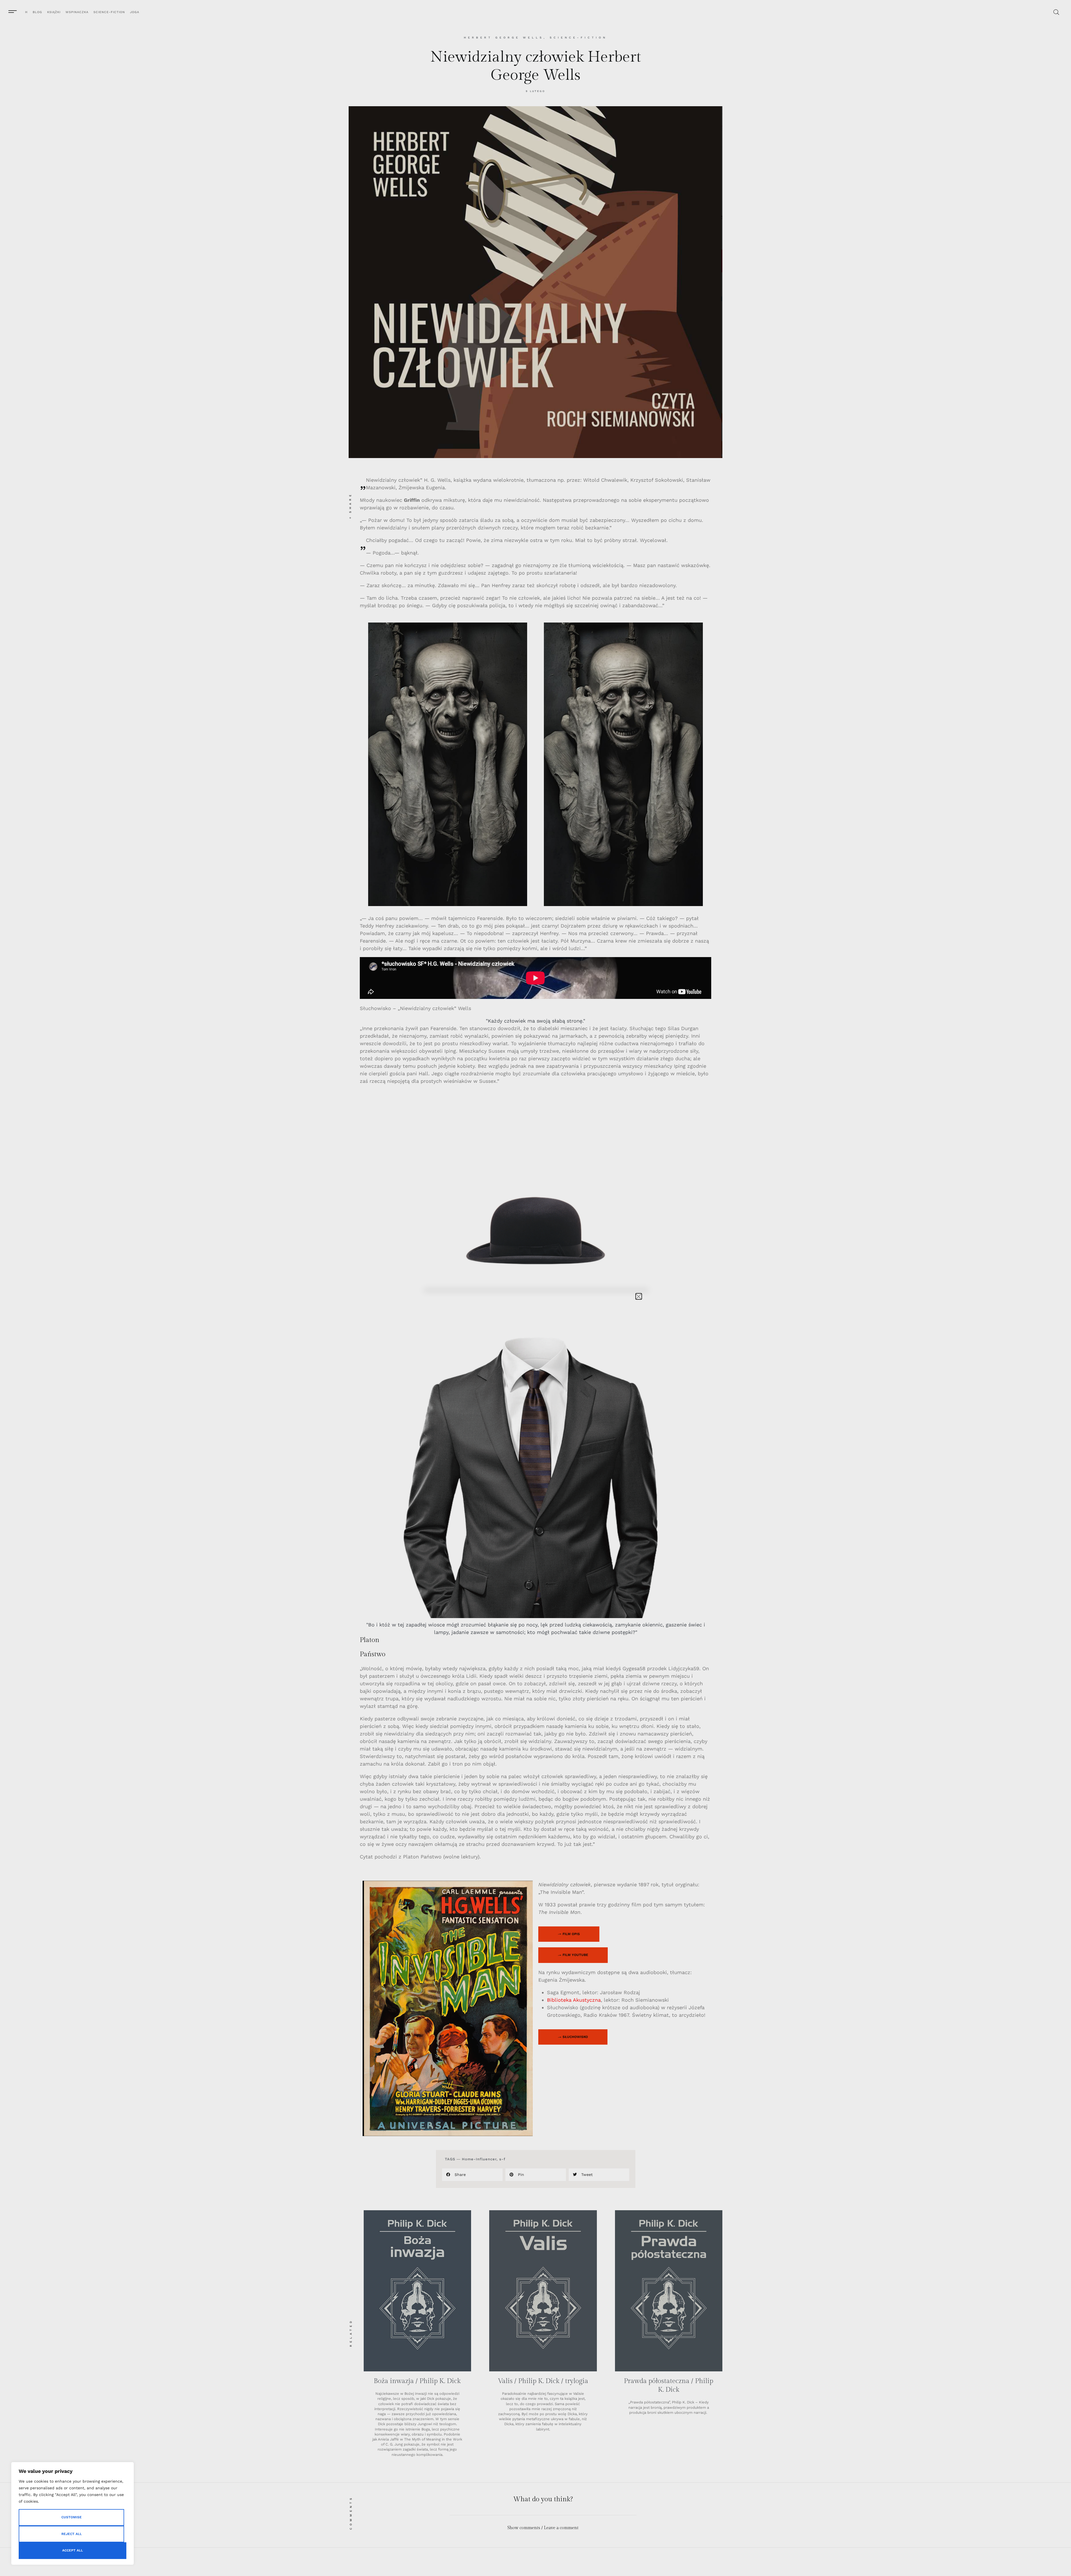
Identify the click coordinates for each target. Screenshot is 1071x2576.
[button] (639, 1296)
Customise (72, 2517)
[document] (535, 1288)
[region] (73, 2513)
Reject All (72, 2534)
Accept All (73, 2550)
